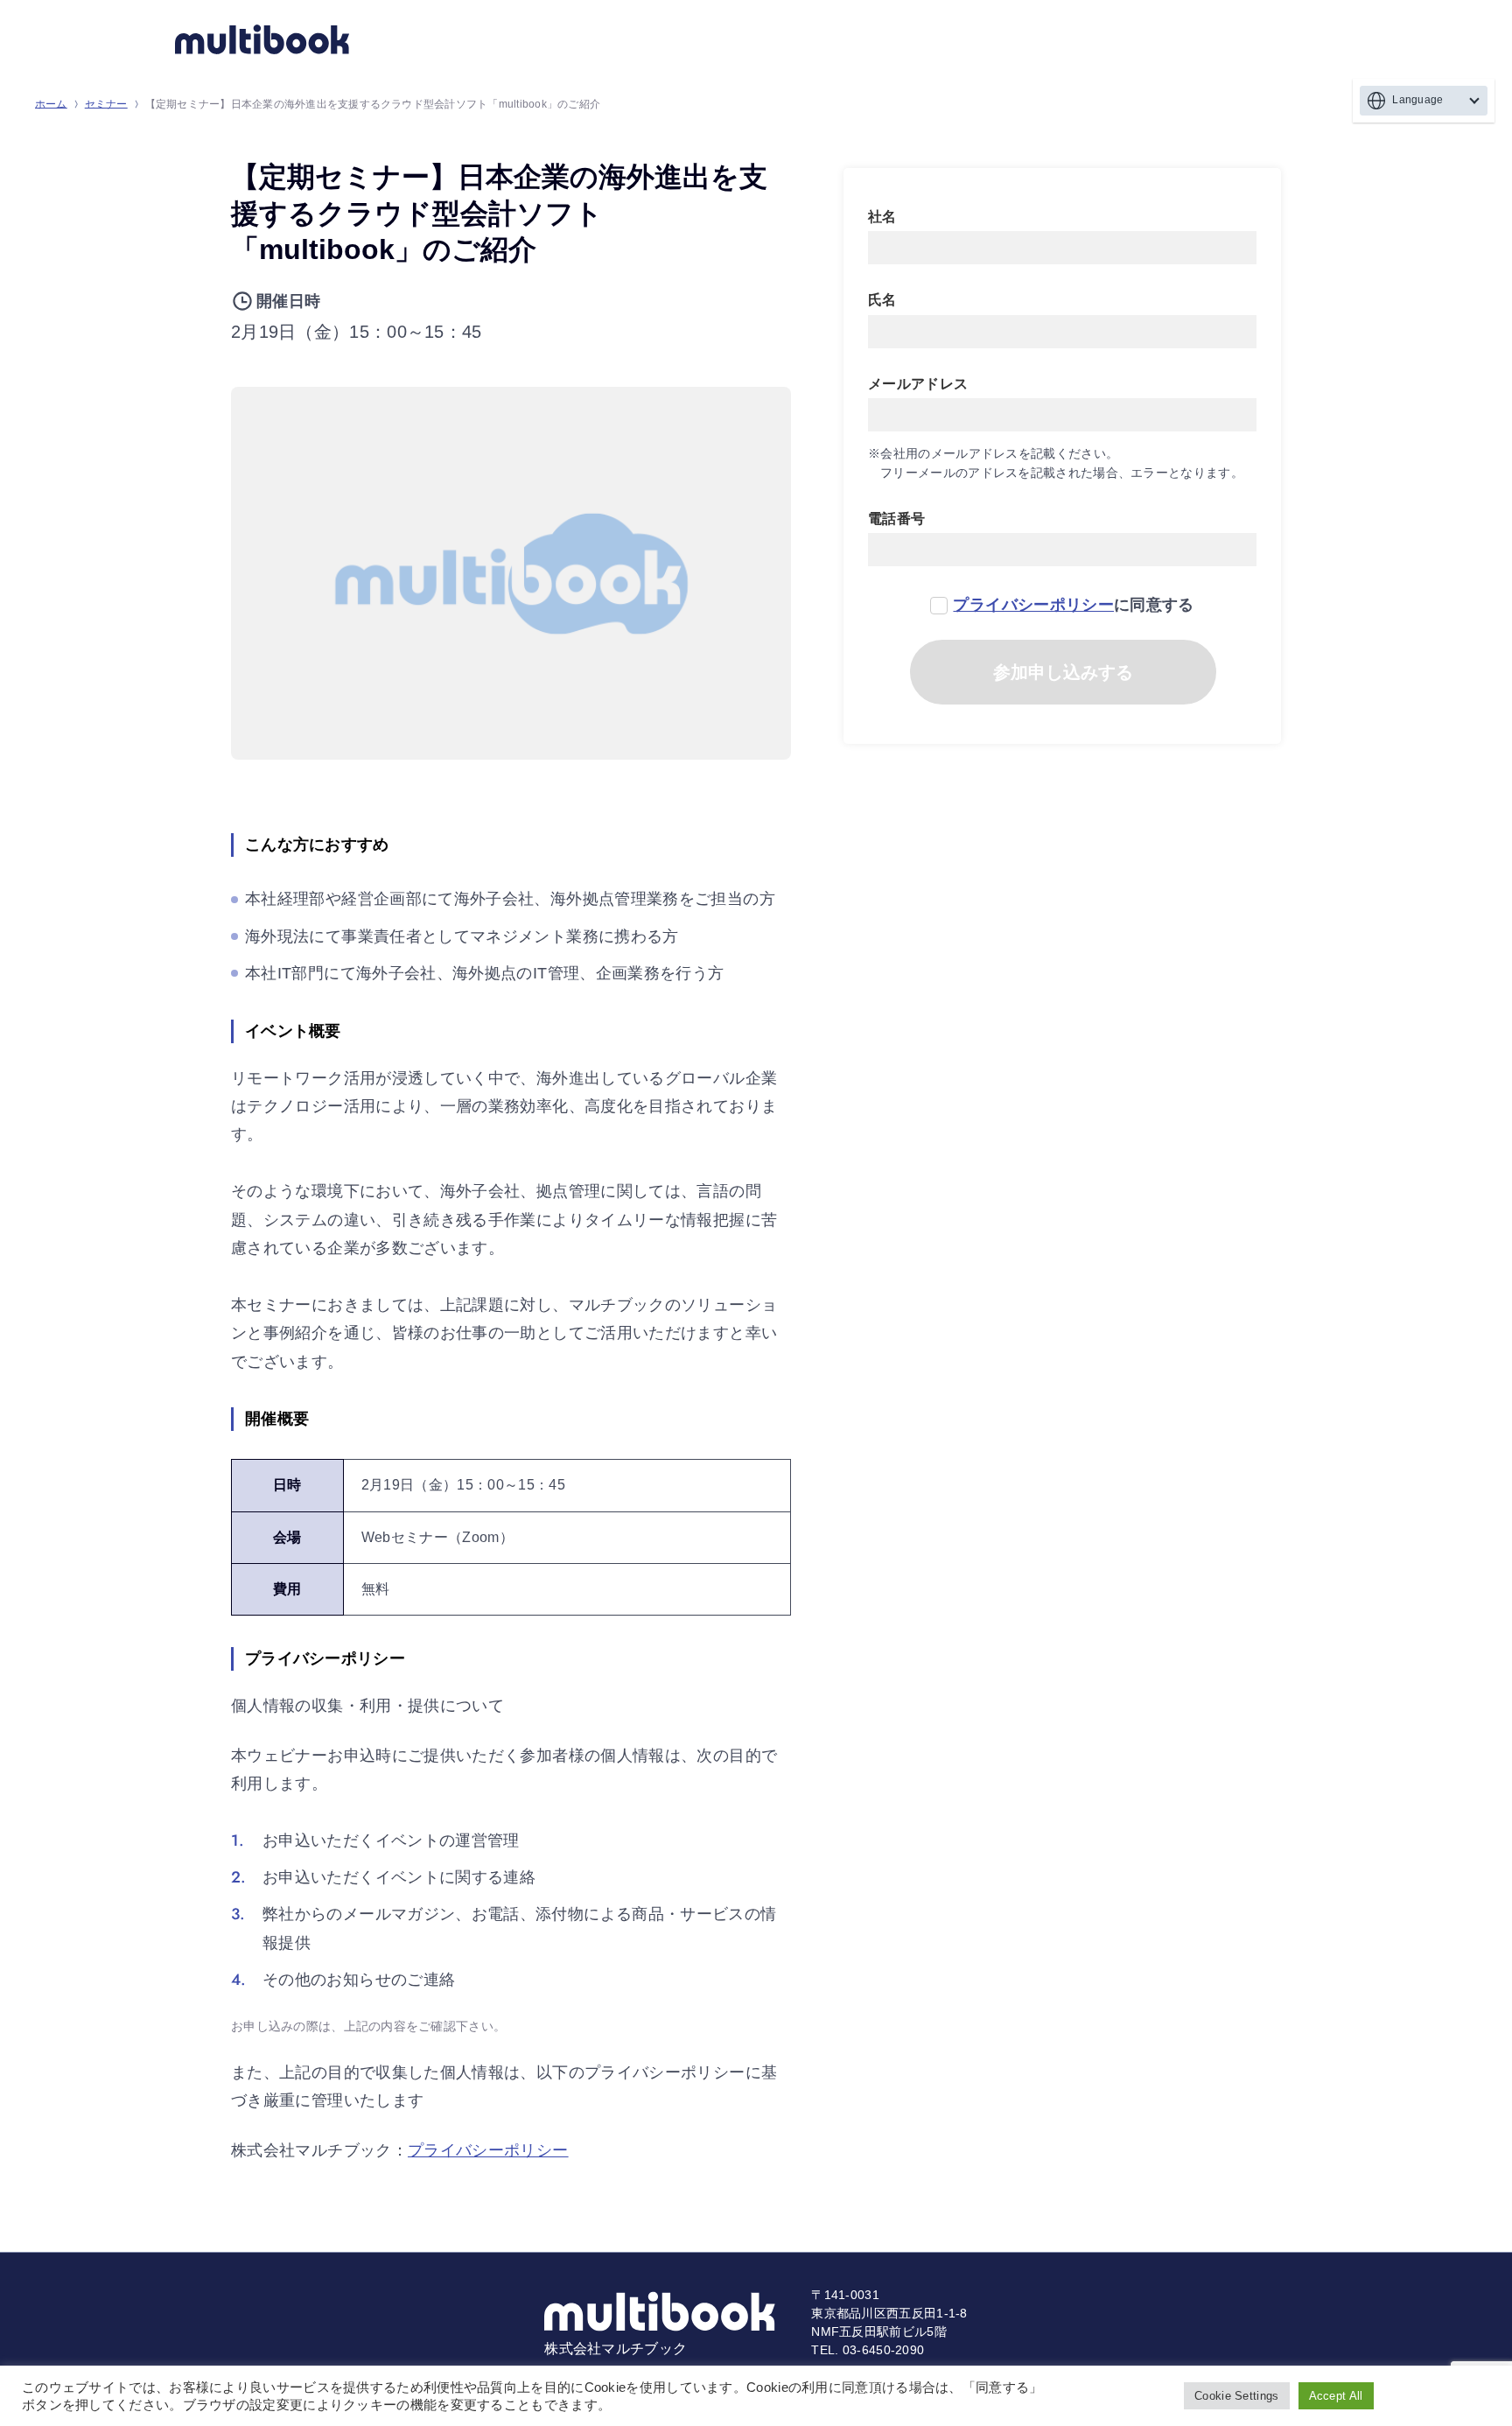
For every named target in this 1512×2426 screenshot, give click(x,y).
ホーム (51, 104)
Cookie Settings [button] (1237, 2396)
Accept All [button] (1336, 2396)
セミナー (106, 104)
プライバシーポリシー (488, 2150)
